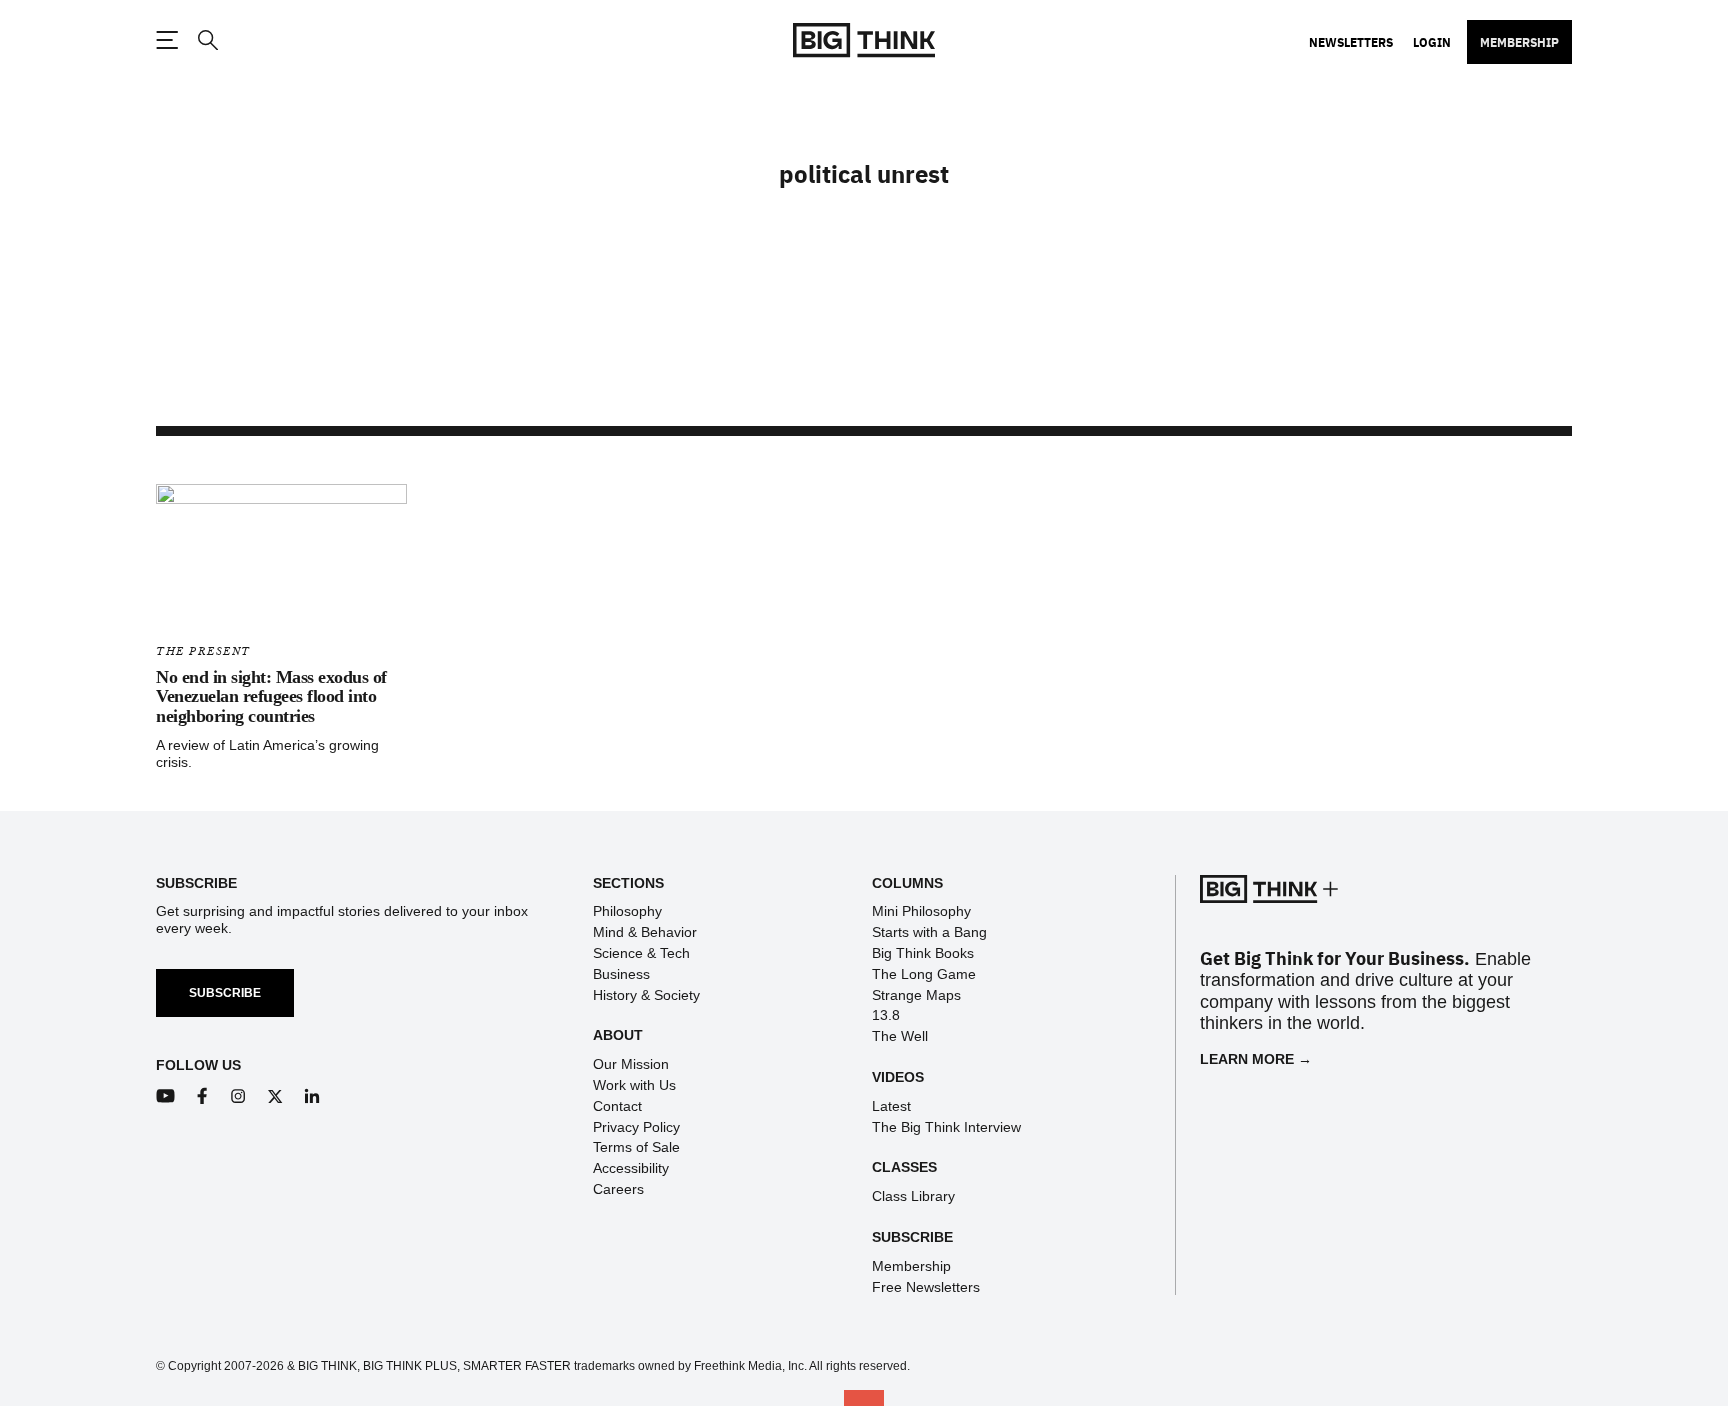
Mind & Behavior (645, 932)
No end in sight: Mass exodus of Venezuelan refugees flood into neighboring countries (271, 697)
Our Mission (631, 1064)
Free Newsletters (926, 1287)
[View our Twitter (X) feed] (275, 1096)
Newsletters (1351, 42)
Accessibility (631, 1168)
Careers (618, 1189)
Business (621, 974)
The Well (900, 1036)
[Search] (207, 40)
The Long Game (924, 974)
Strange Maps (916, 995)
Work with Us (634, 1085)
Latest (891, 1106)
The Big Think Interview (946, 1127)
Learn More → (1256, 1059)
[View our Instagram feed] (238, 1096)
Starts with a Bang (929, 932)
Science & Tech (641, 953)
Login (1432, 42)
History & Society (646, 995)
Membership (1519, 42)
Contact (617, 1106)
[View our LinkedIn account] (312, 1096)
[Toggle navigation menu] (167, 40)
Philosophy (627, 911)
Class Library (913, 1196)
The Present (203, 651)
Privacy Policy (636, 1127)
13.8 (886, 1015)
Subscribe (225, 993)
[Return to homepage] (864, 40)
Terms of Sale (636, 1147)
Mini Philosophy (921, 911)
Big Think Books (923, 953)
